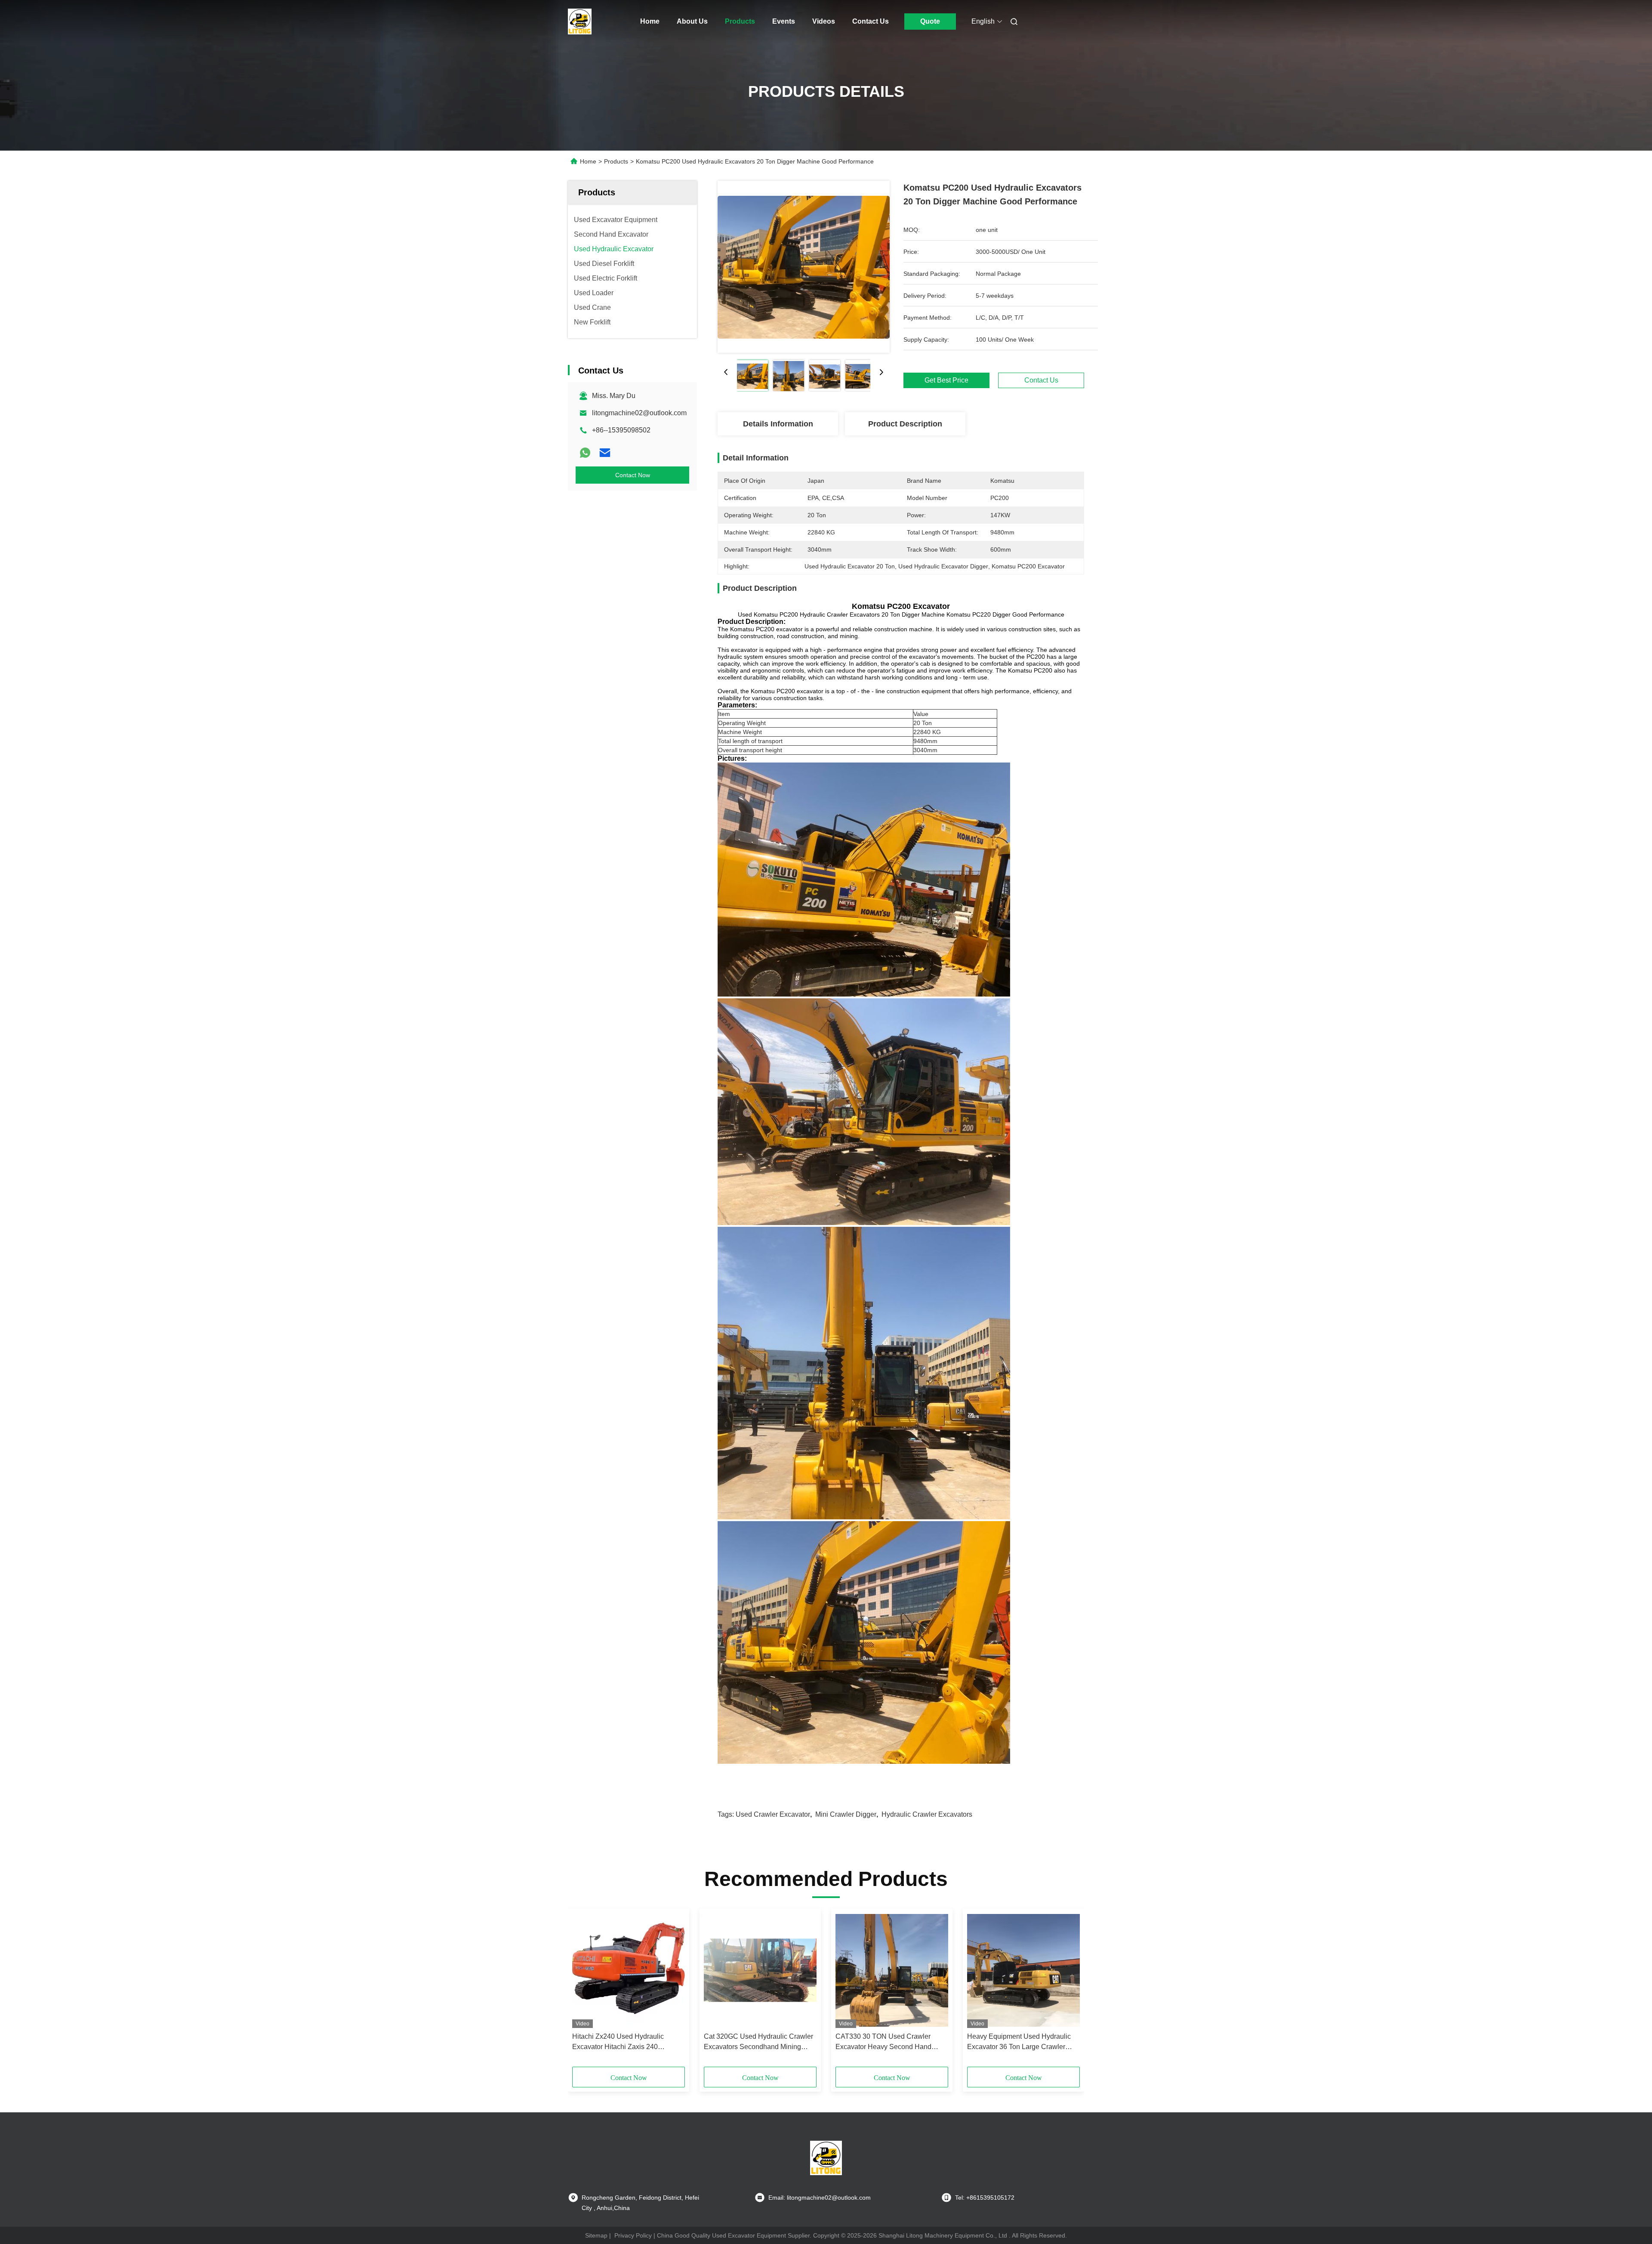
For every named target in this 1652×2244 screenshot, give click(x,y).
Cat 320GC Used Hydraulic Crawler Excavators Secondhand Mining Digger (758, 2042)
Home (650, 21)
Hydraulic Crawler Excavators (927, 1814)
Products (740, 21)
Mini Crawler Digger (846, 1814)
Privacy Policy (633, 2235)
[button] (583, 1991)
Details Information (778, 424)
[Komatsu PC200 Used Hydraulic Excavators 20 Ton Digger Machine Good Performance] (804, 267)
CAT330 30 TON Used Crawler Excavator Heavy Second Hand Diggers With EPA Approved (883, 2042)
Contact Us (871, 21)
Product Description (905, 424)
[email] (605, 453)
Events (784, 21)
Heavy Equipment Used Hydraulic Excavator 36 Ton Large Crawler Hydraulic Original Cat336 (1019, 2042)
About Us (692, 21)
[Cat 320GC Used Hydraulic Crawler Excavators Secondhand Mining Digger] (760, 1970)
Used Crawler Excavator (773, 1814)
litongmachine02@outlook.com (639, 413)
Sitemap (596, 2235)
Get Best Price (946, 380)
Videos (824, 21)
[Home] (580, 22)
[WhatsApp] (585, 453)
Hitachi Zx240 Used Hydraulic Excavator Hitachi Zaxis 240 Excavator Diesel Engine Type (618, 2042)
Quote (930, 21)
